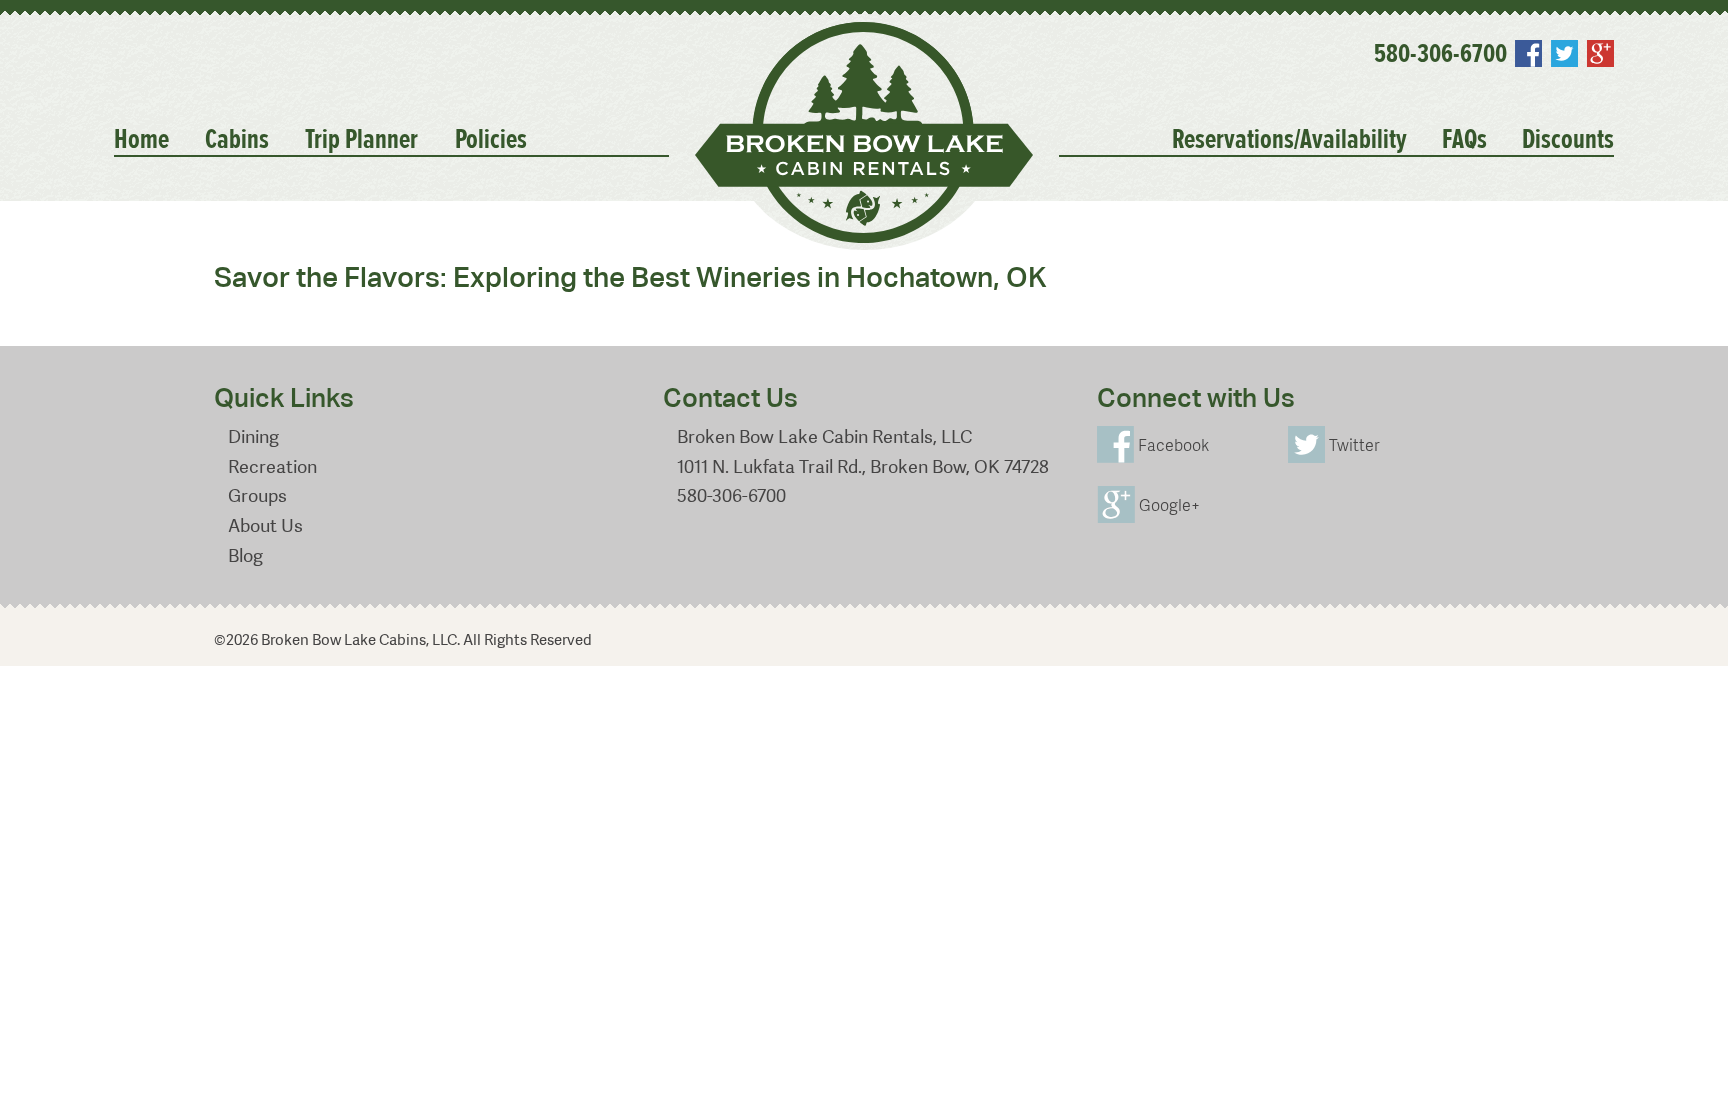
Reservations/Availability (1289, 140)
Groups (257, 495)
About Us (265, 525)
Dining (253, 436)
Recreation (272, 466)
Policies (491, 140)
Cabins (237, 140)
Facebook (1528, 53)
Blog (245, 555)
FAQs (1464, 140)
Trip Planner (361, 140)
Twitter (1564, 53)
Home (141, 140)
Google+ (1600, 53)
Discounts (1568, 140)
